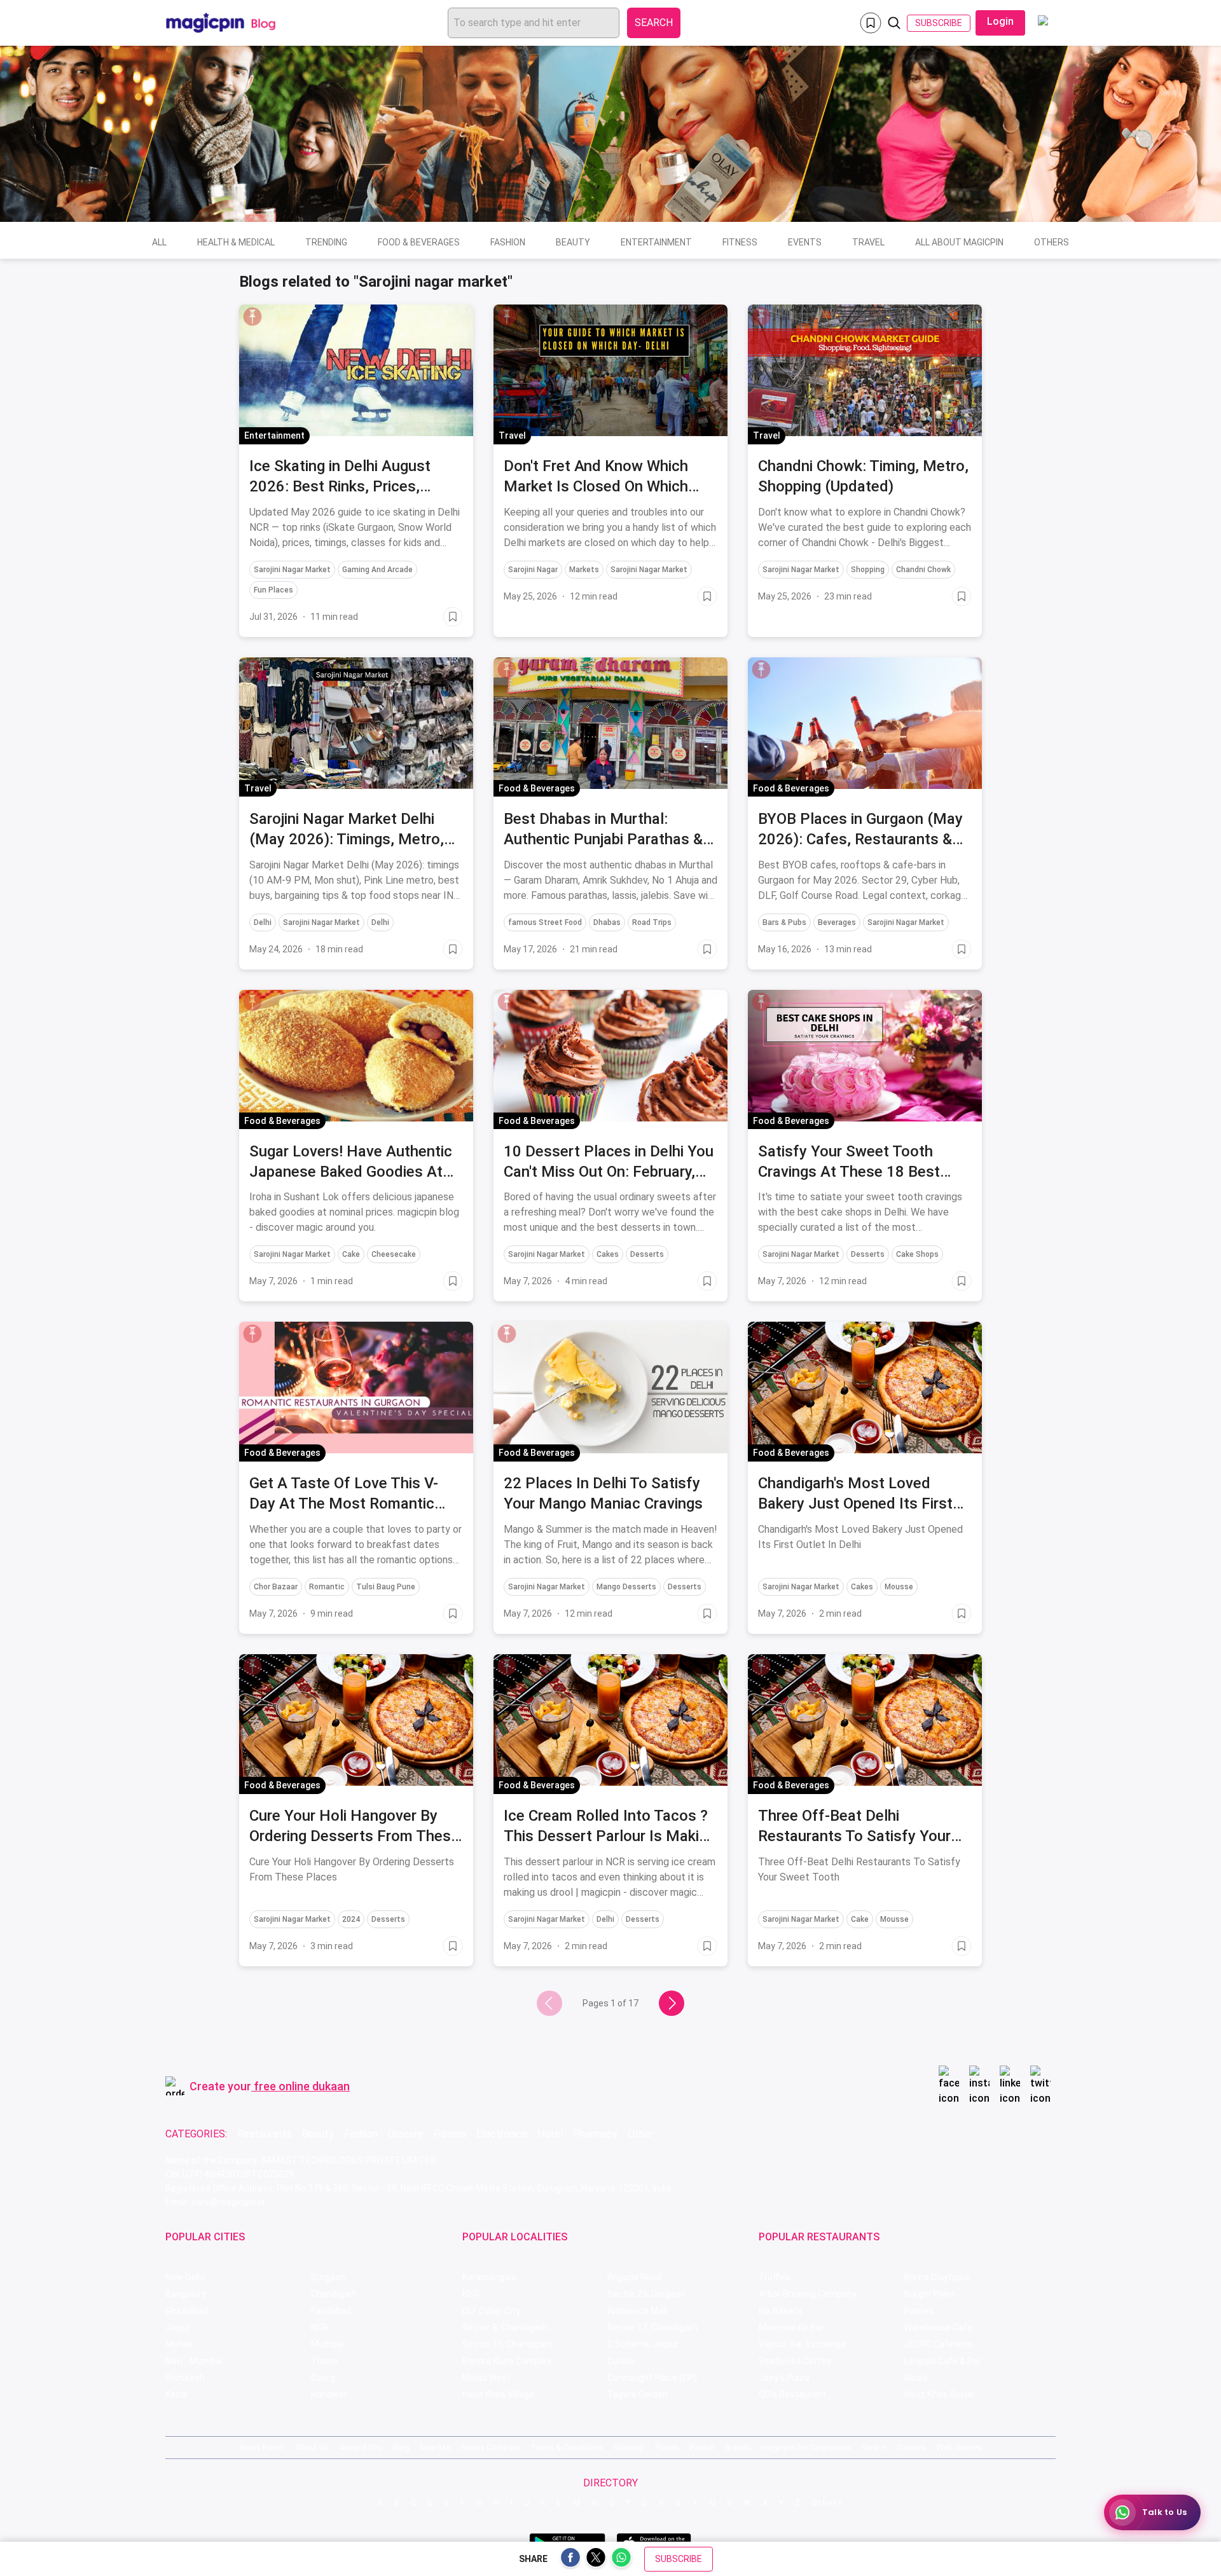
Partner (702, 2447)
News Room (262, 2447)
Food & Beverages (419, 242)
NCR (320, 2327)
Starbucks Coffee (795, 2361)
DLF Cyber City (491, 2311)
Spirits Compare (490, 2447)
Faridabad (331, 2311)
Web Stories (959, 2447)
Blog (401, 2447)
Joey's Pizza (784, 2378)
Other (640, 2134)
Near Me (435, 2447)
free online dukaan (302, 2086)
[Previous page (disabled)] (549, 2003)
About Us (312, 2447)
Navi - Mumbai (194, 2361)
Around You (361, 2447)
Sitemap (629, 2447)
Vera (870, 2447)
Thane (324, 2361)
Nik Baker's (781, 2311)
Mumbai (328, 2344)
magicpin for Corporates (806, 2447)
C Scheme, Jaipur (643, 2344)
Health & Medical (236, 242)
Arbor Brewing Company (808, 2294)
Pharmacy (595, 2134)
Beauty (573, 242)
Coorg (323, 2378)
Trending (326, 242)
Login (1000, 21)
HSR (471, 2294)
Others (1052, 242)
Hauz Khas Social (939, 2394)
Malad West (486, 2378)
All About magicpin (959, 242)
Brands (738, 2447)
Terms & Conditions (567, 2447)
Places (667, 2447)
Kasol (176, 2394)
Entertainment (656, 242)
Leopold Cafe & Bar (943, 2361)
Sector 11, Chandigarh (507, 2344)
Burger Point (930, 2294)
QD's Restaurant (792, 2394)
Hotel (550, 2134)
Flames (919, 2311)
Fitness (740, 242)
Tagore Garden (638, 2394)
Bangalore (186, 2294)
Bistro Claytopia (937, 2277)
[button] (252, 317)
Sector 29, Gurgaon (646, 2294)
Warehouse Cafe (938, 2327)
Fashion (508, 242)
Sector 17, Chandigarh (652, 2327)
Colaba (621, 2361)
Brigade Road (634, 2277)
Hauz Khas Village (498, 2394)
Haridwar (329, 2394)
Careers (912, 2447)
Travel (868, 242)
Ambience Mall (637, 2311)
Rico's (916, 2378)
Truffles (775, 2277)
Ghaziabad (187, 2311)
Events (805, 242)
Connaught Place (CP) (652, 2378)
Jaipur (178, 2327)
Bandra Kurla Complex (507, 2361)
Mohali (179, 2344)
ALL (159, 242)
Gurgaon (328, 2277)
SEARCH (654, 23)
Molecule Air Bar (791, 2327)
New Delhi (185, 2277)
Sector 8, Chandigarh (505, 2327)
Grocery (405, 2134)
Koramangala (489, 2277)
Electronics (502, 2134)
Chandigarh (334, 2294)
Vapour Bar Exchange (802, 2344)
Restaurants (265, 2134)
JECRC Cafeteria (938, 2344)
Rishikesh (185, 2378)
